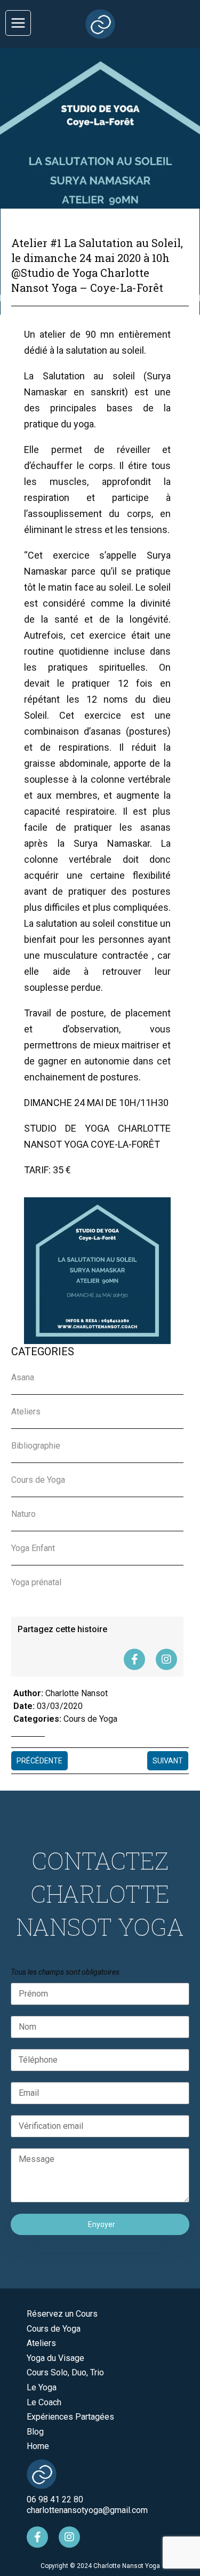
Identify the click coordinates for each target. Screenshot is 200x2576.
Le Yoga (42, 2387)
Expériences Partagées (70, 2417)
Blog (35, 2432)
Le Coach (44, 2402)
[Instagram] (166, 1659)
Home (38, 2446)
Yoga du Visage (55, 2358)
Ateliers (41, 2343)
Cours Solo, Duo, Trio (65, 2372)
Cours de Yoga (90, 1719)
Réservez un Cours (62, 2314)
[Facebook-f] (134, 1659)
